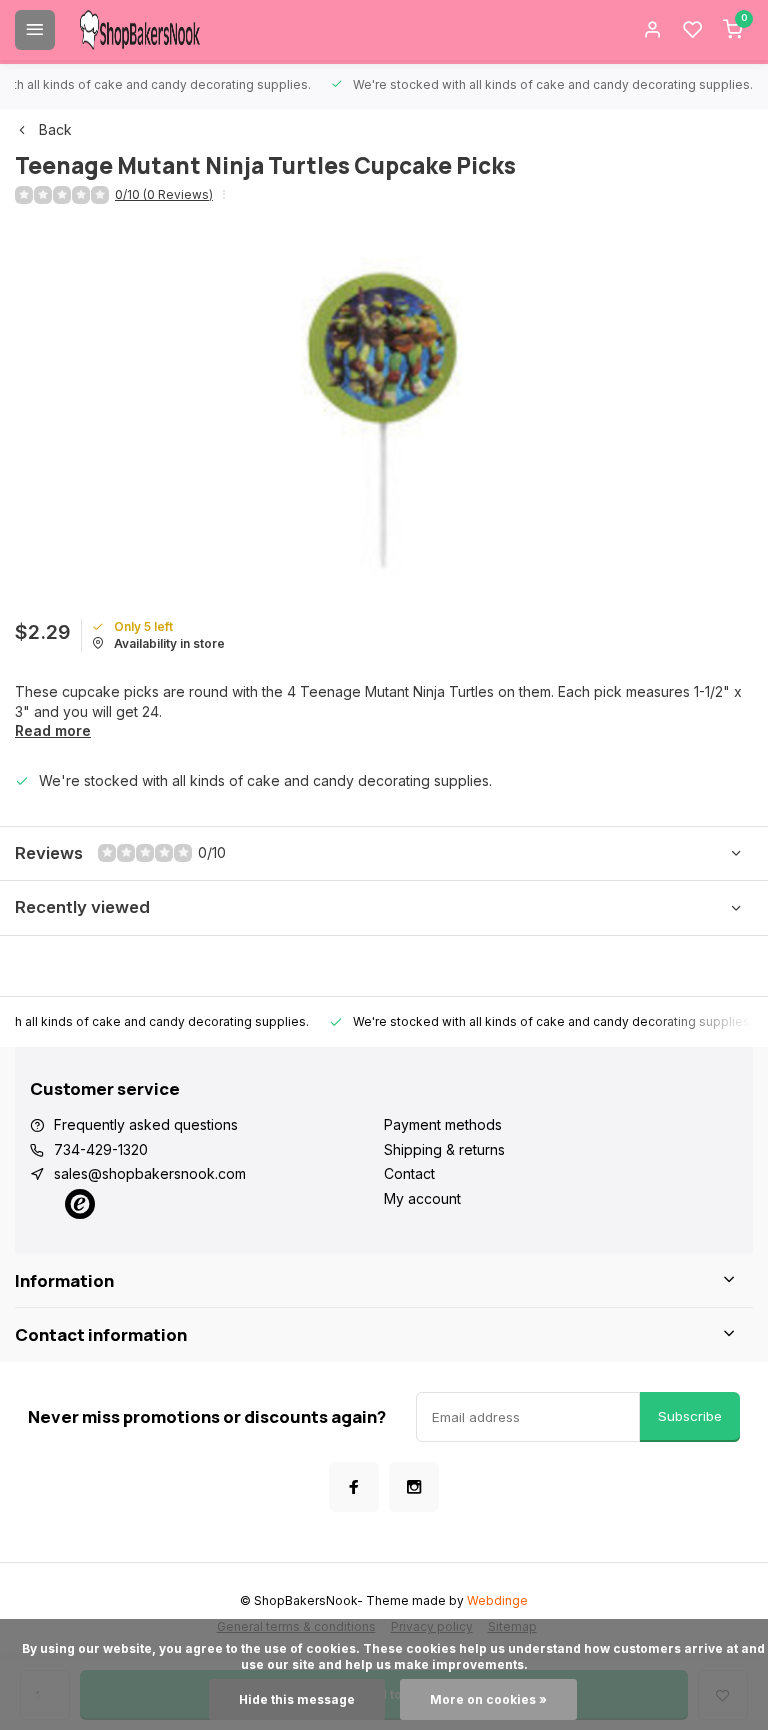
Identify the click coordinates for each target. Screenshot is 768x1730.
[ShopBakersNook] (140, 30)
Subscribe (690, 1416)
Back (55, 129)
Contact (409, 1173)
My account (422, 1198)
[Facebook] (354, 1487)
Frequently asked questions (146, 1124)
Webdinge (497, 1600)
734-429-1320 (101, 1149)
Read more (53, 730)
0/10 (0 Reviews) (164, 194)
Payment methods (443, 1124)
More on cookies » (488, 1699)
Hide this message (297, 1699)
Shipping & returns (444, 1149)
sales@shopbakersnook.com (150, 1173)
